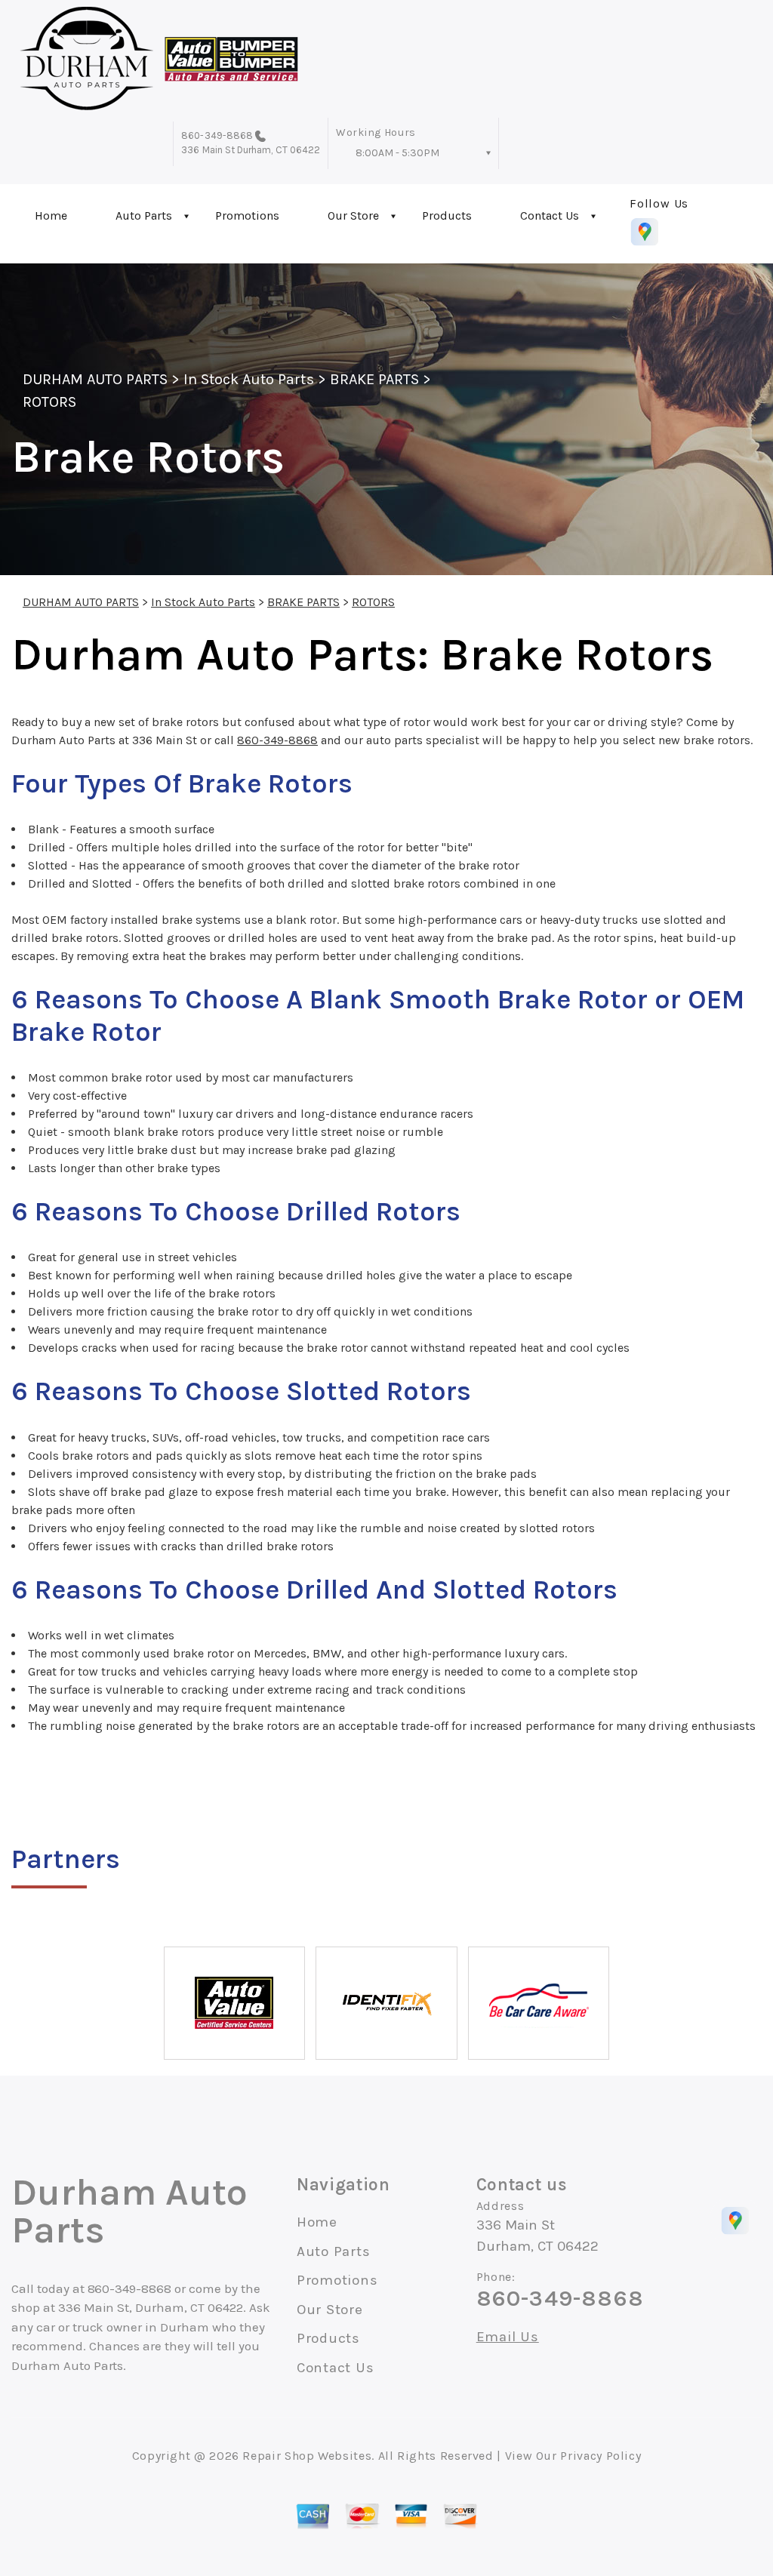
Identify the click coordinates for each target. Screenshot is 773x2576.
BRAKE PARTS (374, 379)
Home (51, 215)
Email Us (508, 2337)
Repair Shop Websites (307, 2456)
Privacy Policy (601, 2456)
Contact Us (550, 215)
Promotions (247, 215)
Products (447, 215)
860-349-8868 (217, 135)
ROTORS (49, 402)
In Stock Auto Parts (249, 379)
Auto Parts (144, 215)
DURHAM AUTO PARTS (95, 379)
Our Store (353, 215)
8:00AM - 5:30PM (397, 153)
